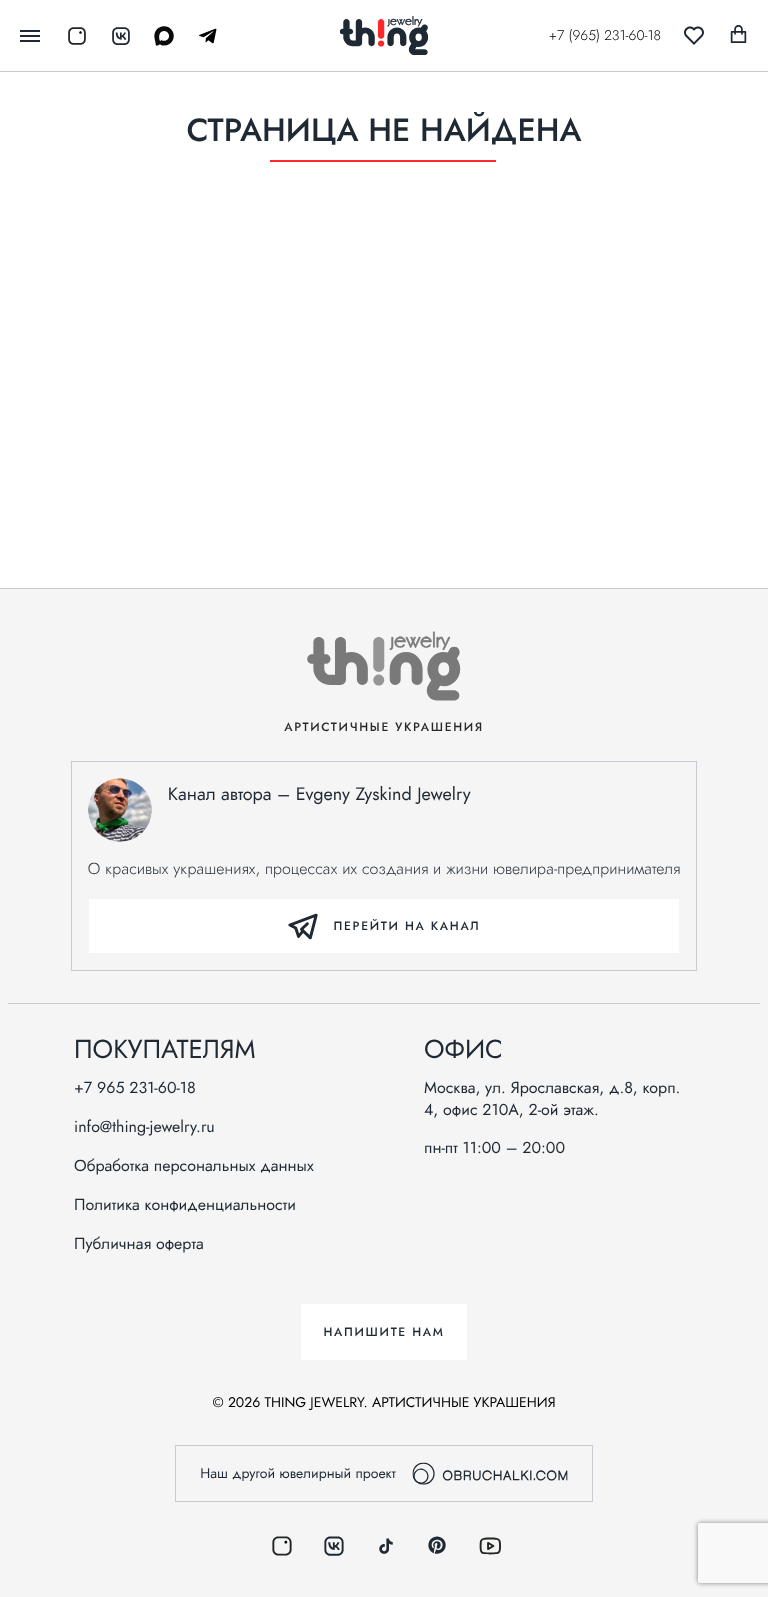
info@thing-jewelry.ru (144, 1128)
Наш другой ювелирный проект (297, 1474)
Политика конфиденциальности (185, 1206)
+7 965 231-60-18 (135, 1089)
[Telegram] (201, 36)
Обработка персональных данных (194, 1167)
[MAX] (157, 36)
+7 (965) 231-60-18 (605, 36)
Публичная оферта (139, 1245)
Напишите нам (383, 1332)
